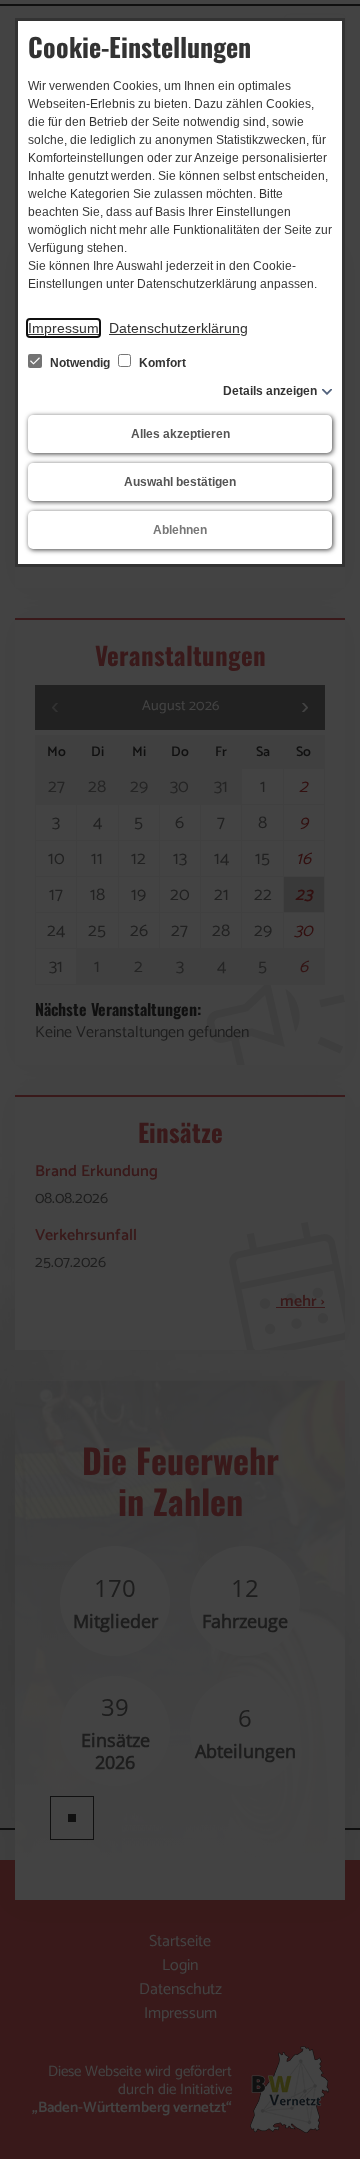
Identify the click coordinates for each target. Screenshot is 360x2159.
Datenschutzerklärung (178, 328)
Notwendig (80, 363)
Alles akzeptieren (180, 434)
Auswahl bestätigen (180, 482)
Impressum (63, 328)
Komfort (161, 363)
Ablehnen (180, 530)
